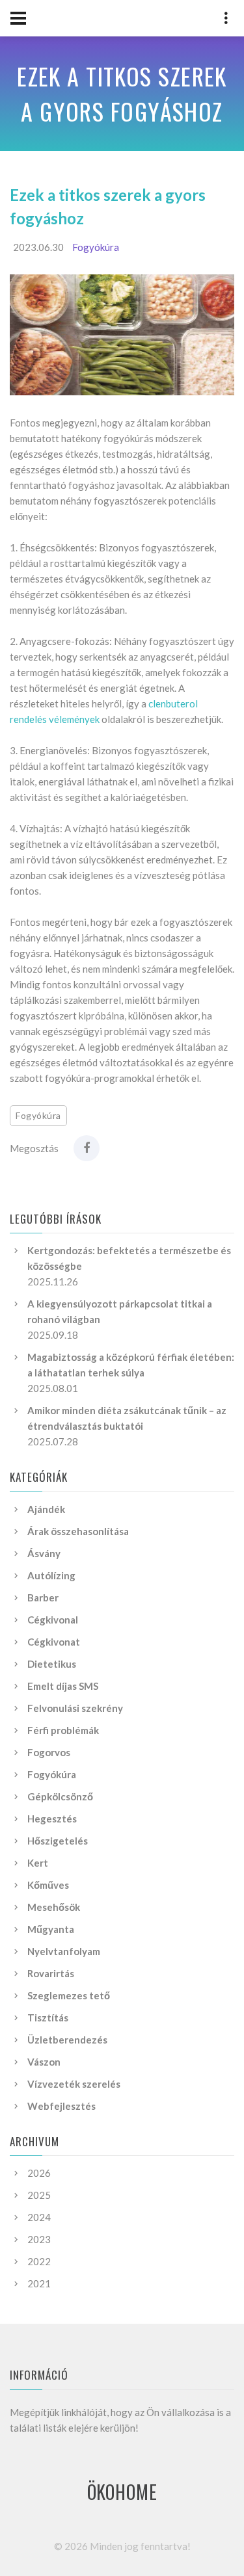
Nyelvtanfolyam (64, 1951)
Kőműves (48, 1885)
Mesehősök (54, 1907)
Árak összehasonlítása (78, 1531)
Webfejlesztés (61, 2106)
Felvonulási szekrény (75, 1708)
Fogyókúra (96, 247)
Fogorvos (49, 1752)
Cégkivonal (53, 1620)
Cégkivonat (54, 1642)
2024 (39, 2217)
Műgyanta (51, 1929)
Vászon (44, 2062)
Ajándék (46, 1509)
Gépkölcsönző (60, 1796)
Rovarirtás (51, 1973)
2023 (39, 2239)
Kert (38, 1863)
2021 (39, 2283)
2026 (39, 2173)
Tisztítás (48, 2017)
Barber (43, 1597)
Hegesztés (52, 1819)
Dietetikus (52, 1664)
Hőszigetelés (58, 1841)
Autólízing (51, 1575)
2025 (39, 2195)
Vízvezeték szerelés (74, 2084)
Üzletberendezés (67, 2040)
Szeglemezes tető (69, 1995)
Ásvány (44, 1553)
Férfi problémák (63, 1730)
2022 (39, 2261)
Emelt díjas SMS (63, 1686)
